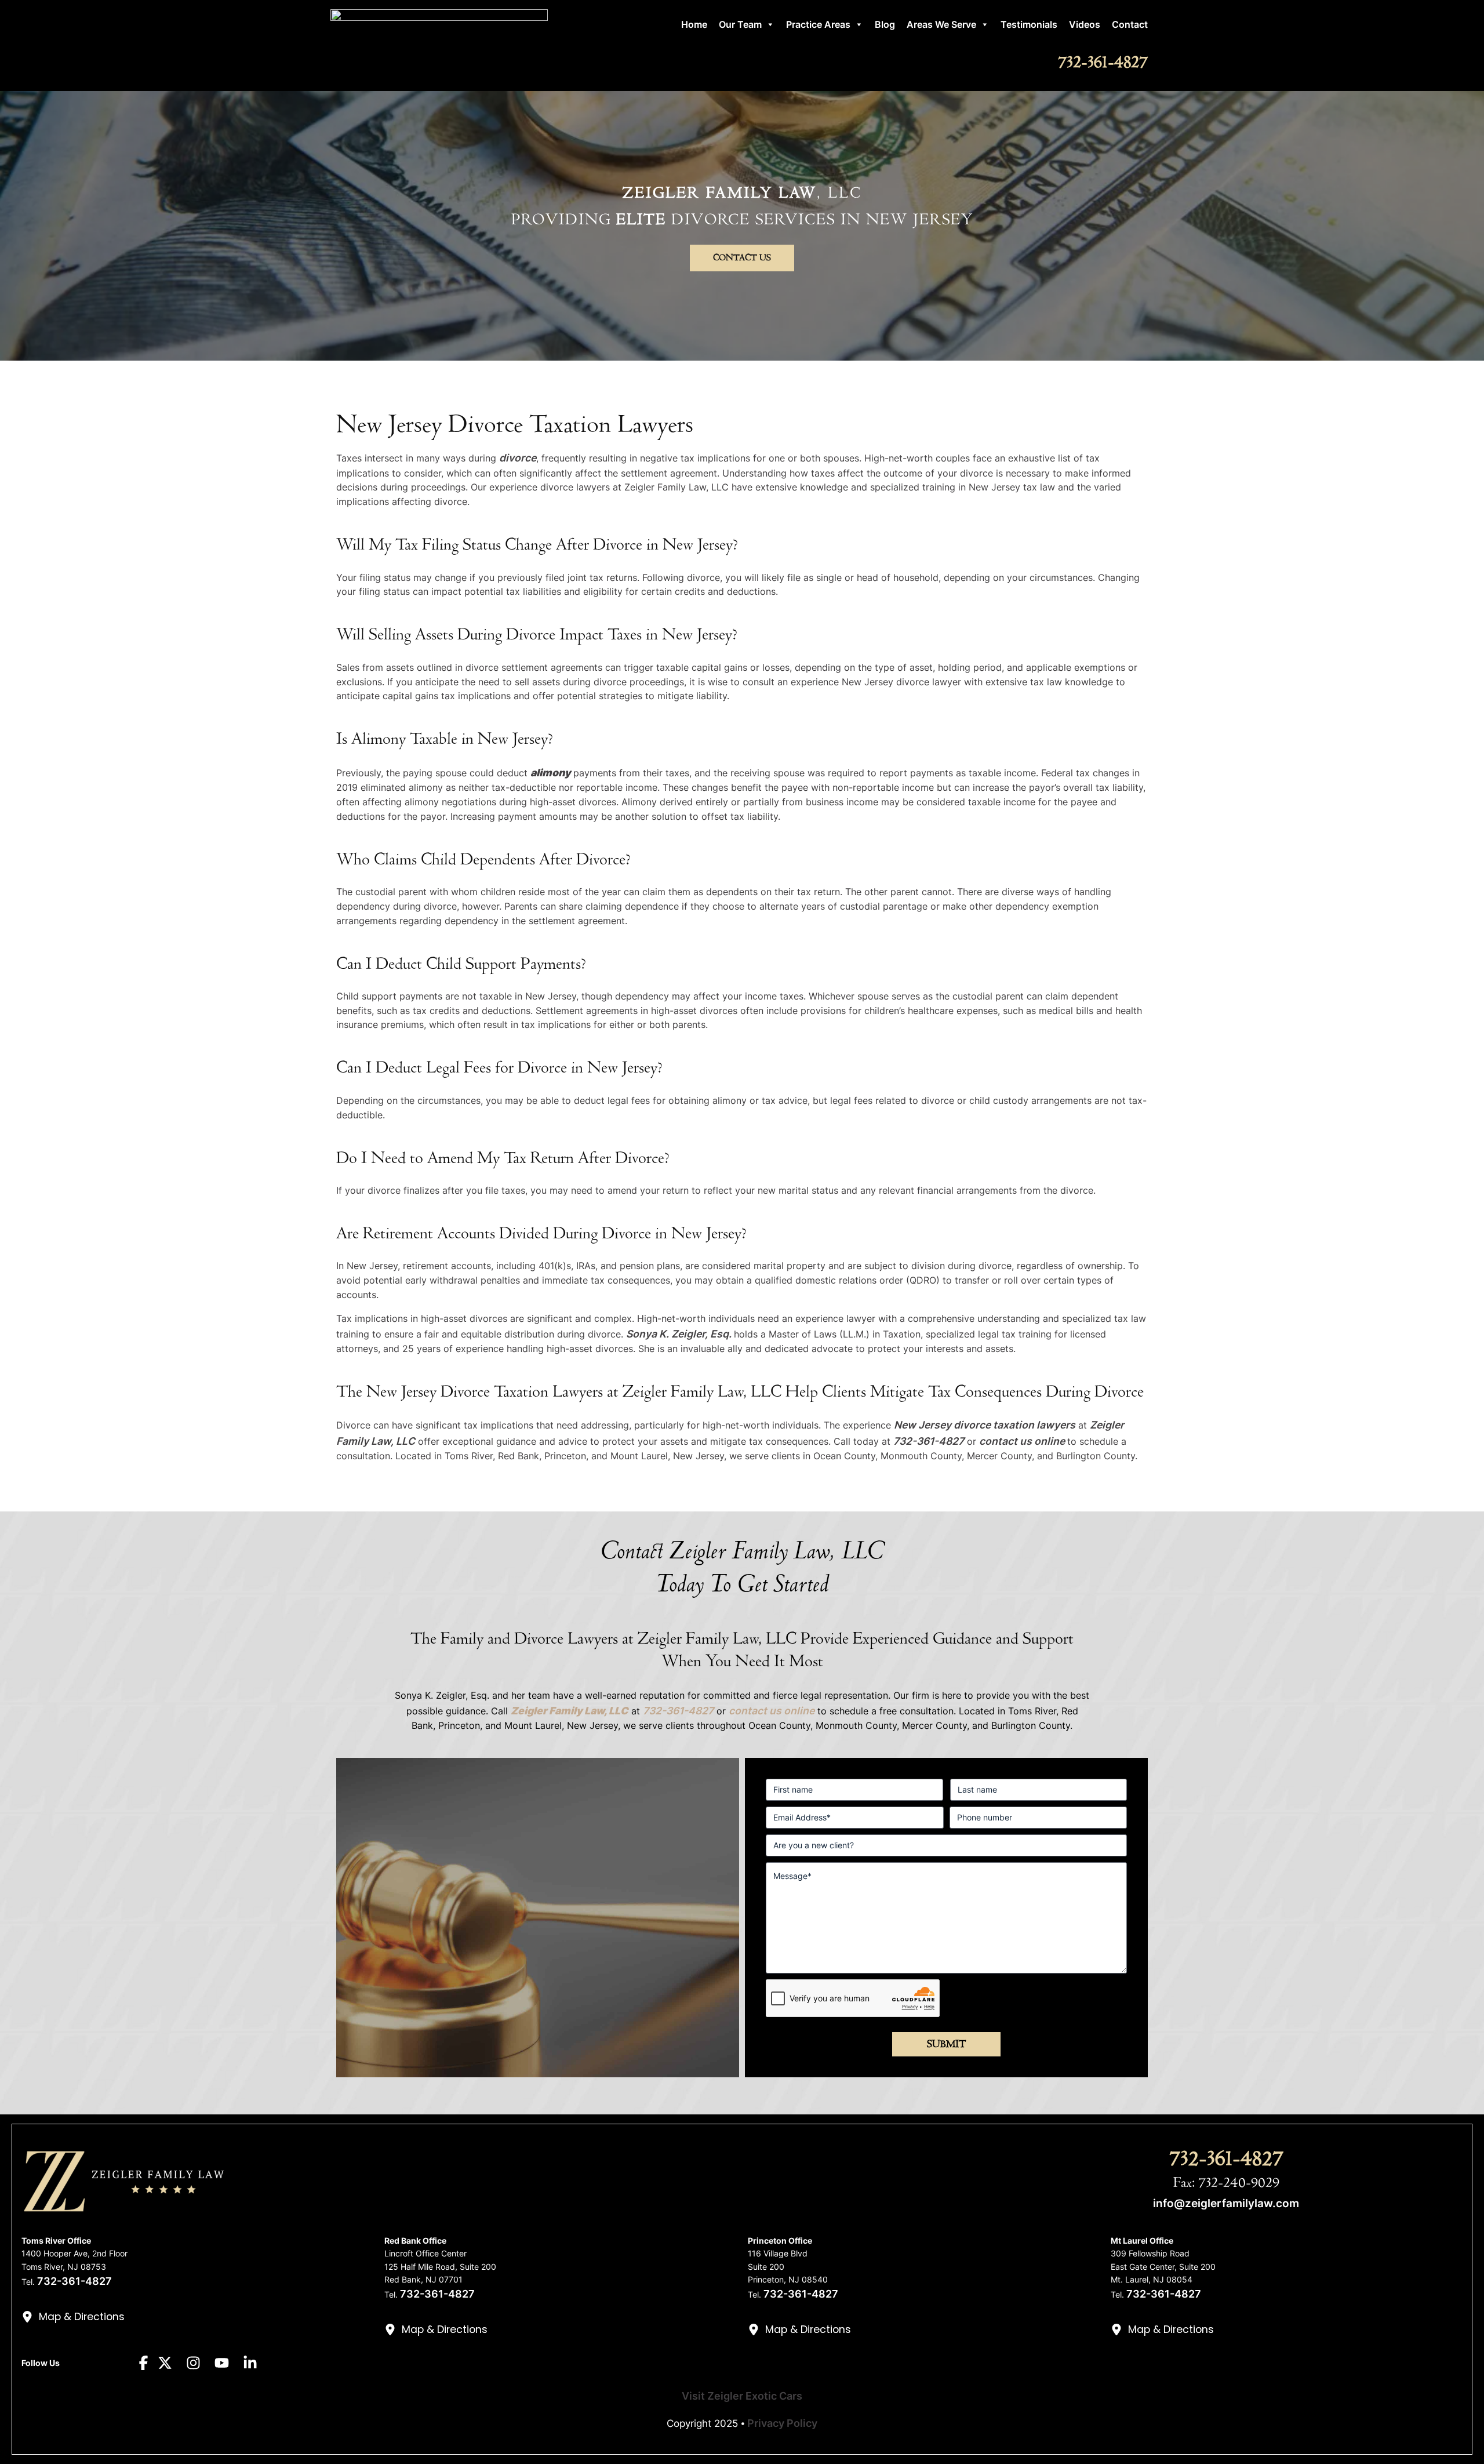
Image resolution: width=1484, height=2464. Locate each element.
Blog (885, 24)
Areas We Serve (941, 24)
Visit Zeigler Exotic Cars (742, 2396)
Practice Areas (818, 24)
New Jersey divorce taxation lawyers (985, 1425)
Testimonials (1029, 24)
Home (694, 24)
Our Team (740, 24)
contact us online (1022, 1441)
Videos (1085, 24)
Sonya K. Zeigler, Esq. (680, 1334)
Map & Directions (82, 2317)
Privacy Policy (782, 2423)
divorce (518, 458)
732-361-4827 (1103, 62)
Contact (1130, 24)
